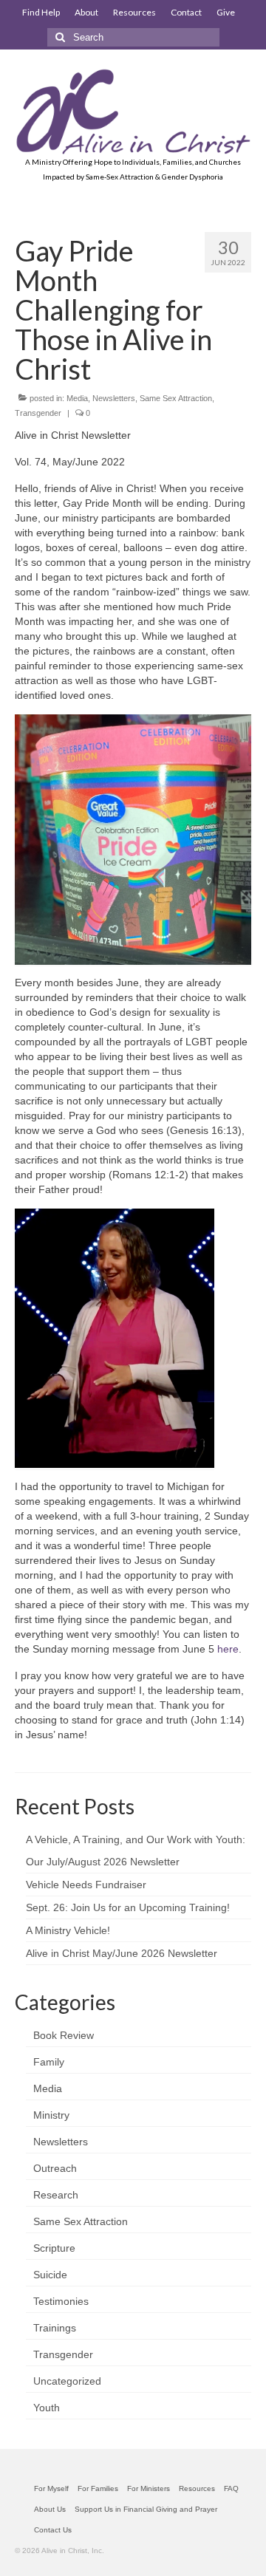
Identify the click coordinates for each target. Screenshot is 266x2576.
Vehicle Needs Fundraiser (86, 1885)
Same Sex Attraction (176, 398)
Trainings (55, 2328)
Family (49, 2062)
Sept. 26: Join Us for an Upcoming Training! (128, 1907)
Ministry (51, 2115)
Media (77, 398)
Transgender (38, 413)
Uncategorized (67, 2381)
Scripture (54, 2248)
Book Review (64, 2035)
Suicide (50, 2275)
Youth (47, 2408)
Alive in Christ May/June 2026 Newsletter (122, 1953)
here (228, 1649)
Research (56, 2195)
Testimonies (61, 2301)
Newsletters (114, 398)
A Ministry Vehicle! (68, 1930)
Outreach (55, 2168)
